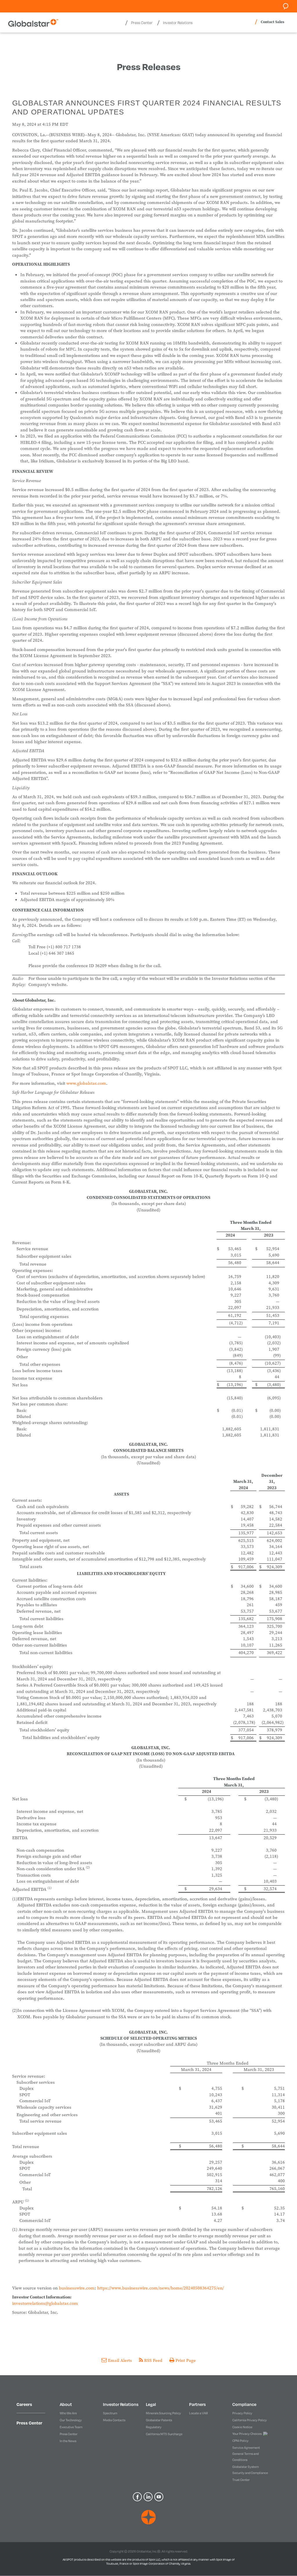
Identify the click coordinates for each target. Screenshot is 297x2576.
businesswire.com (77, 2288)
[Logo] (148, 2517)
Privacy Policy (242, 2413)
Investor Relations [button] (178, 23)
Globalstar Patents (159, 2420)
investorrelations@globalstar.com (45, 2303)
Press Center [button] (142, 23)
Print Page (185, 2360)
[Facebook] (138, 2496)
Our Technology (71, 2420)
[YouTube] (159, 2496)
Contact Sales (272, 22)
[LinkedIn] (149, 2496)
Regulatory (154, 2427)
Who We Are (68, 2413)
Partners (197, 2404)
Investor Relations (121, 2404)
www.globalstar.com (86, 1083)
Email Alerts (120, 2360)
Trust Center (241, 2480)
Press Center (29, 2423)
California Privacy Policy (250, 2420)
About (66, 2404)
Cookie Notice (242, 2427)
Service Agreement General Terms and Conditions (246, 2454)
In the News (68, 2441)
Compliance (244, 2404)
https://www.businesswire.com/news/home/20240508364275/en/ (161, 2288)
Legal (151, 2404)
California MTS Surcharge (164, 2434)
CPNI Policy (240, 2441)
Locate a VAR (199, 2413)
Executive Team (71, 2427)
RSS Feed (153, 2360)
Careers (24, 2404)
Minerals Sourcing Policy (163, 2413)
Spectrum (110, 2413)
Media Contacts (114, 2420)
